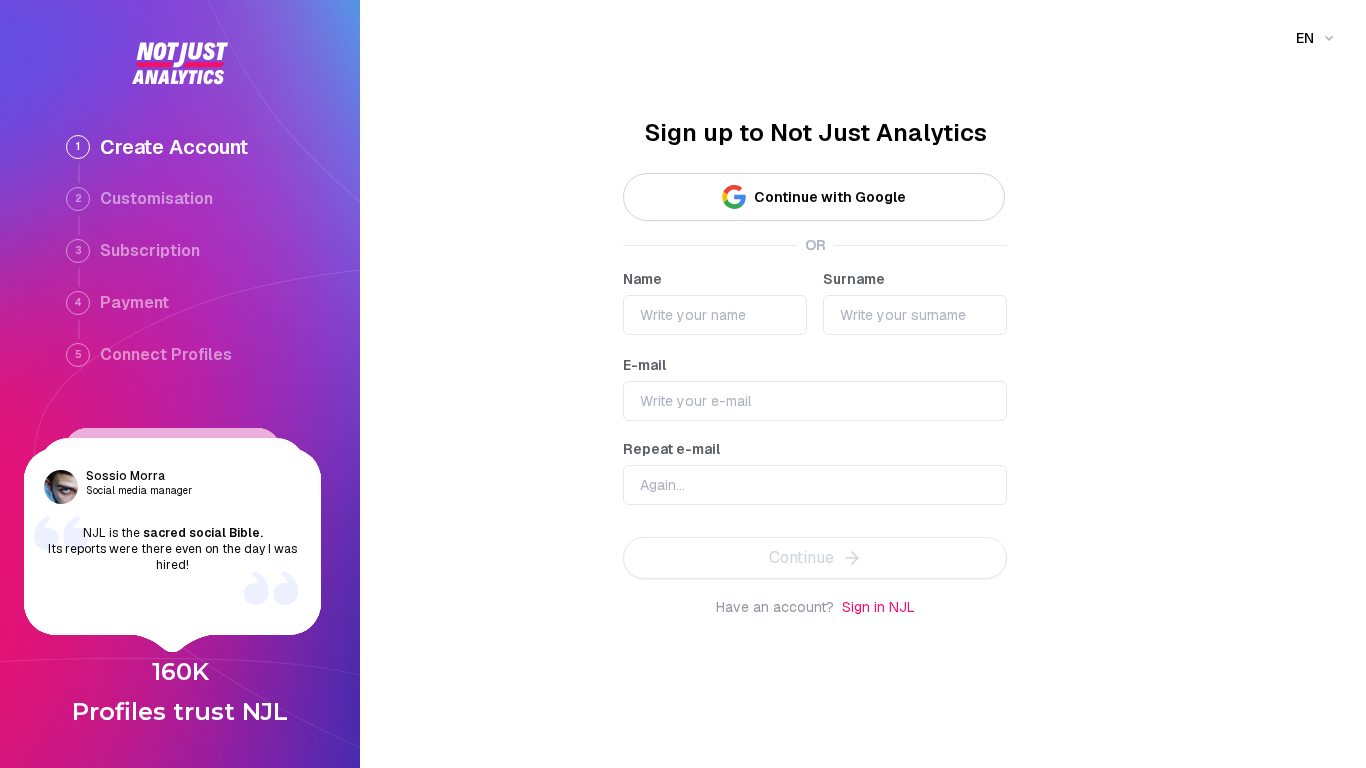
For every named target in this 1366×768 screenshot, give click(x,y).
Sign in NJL (878, 607)
